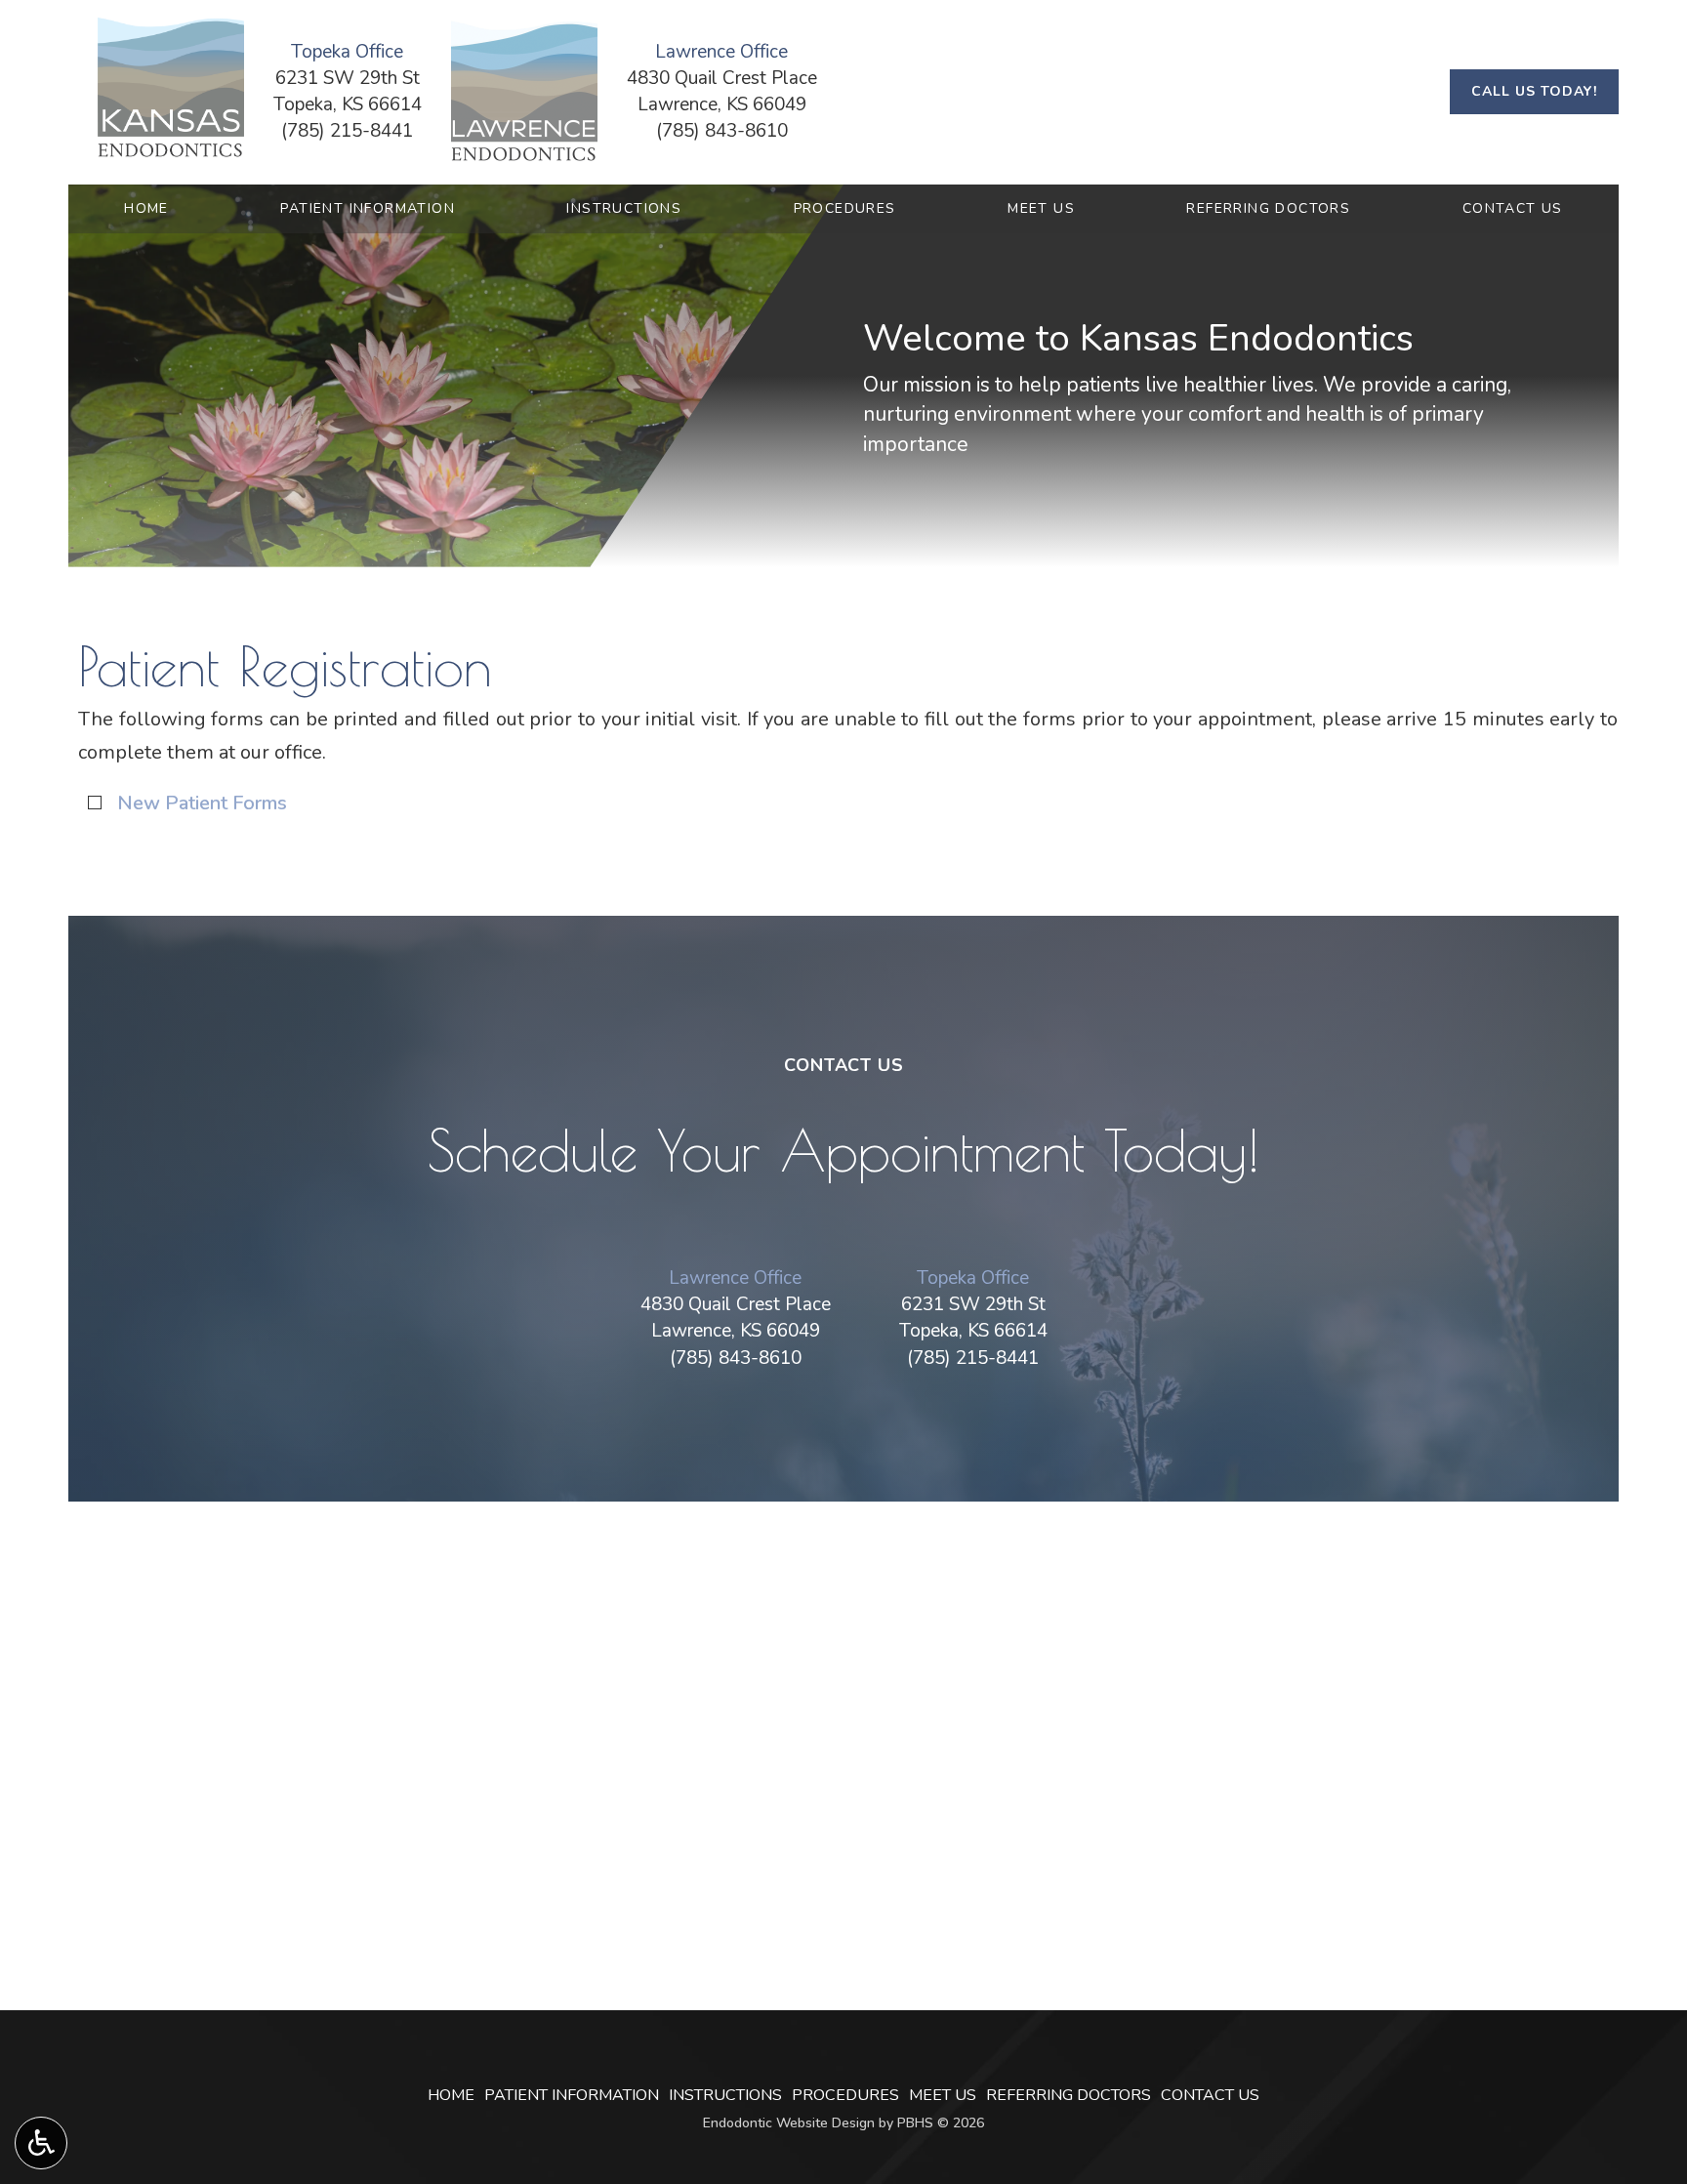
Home (146, 209)
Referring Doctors (1268, 209)
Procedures (845, 209)
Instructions (624, 209)
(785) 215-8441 (347, 131)
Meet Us (1041, 209)
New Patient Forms (202, 803)
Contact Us (1513, 209)
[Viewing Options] (41, 2143)
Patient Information (368, 209)
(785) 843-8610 (722, 131)
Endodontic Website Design (789, 2123)
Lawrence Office (735, 1278)
